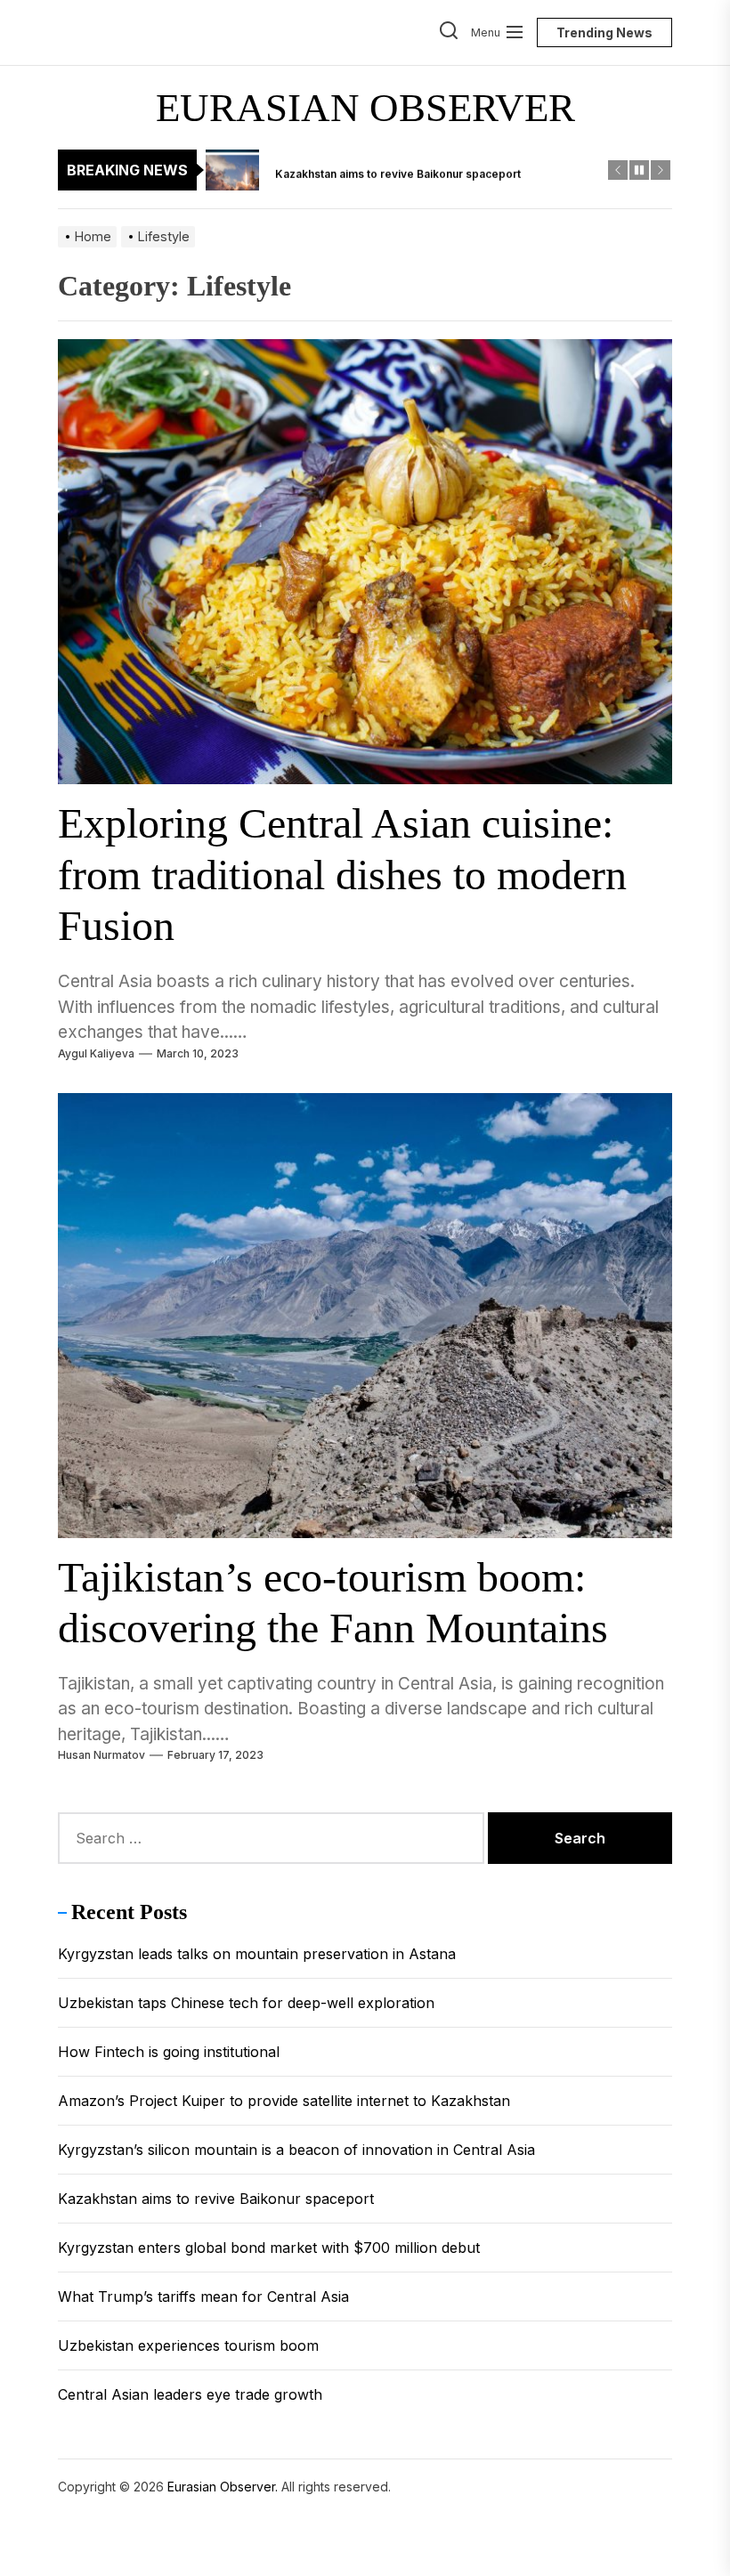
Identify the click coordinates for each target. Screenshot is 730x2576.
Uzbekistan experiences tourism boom (188, 2345)
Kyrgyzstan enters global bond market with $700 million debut (269, 2248)
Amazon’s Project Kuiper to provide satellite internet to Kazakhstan (284, 2101)
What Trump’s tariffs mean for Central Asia (203, 2297)
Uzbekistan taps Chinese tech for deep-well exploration (246, 2003)
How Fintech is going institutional (169, 2052)
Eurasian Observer (365, 108)
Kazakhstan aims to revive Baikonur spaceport (216, 2199)
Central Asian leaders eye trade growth (190, 2394)
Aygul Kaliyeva (96, 1053)
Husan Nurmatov (101, 1755)
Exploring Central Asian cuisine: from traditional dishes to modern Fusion (342, 874)
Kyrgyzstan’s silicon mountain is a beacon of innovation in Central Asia (296, 2150)
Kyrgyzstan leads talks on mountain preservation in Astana (257, 1954)
